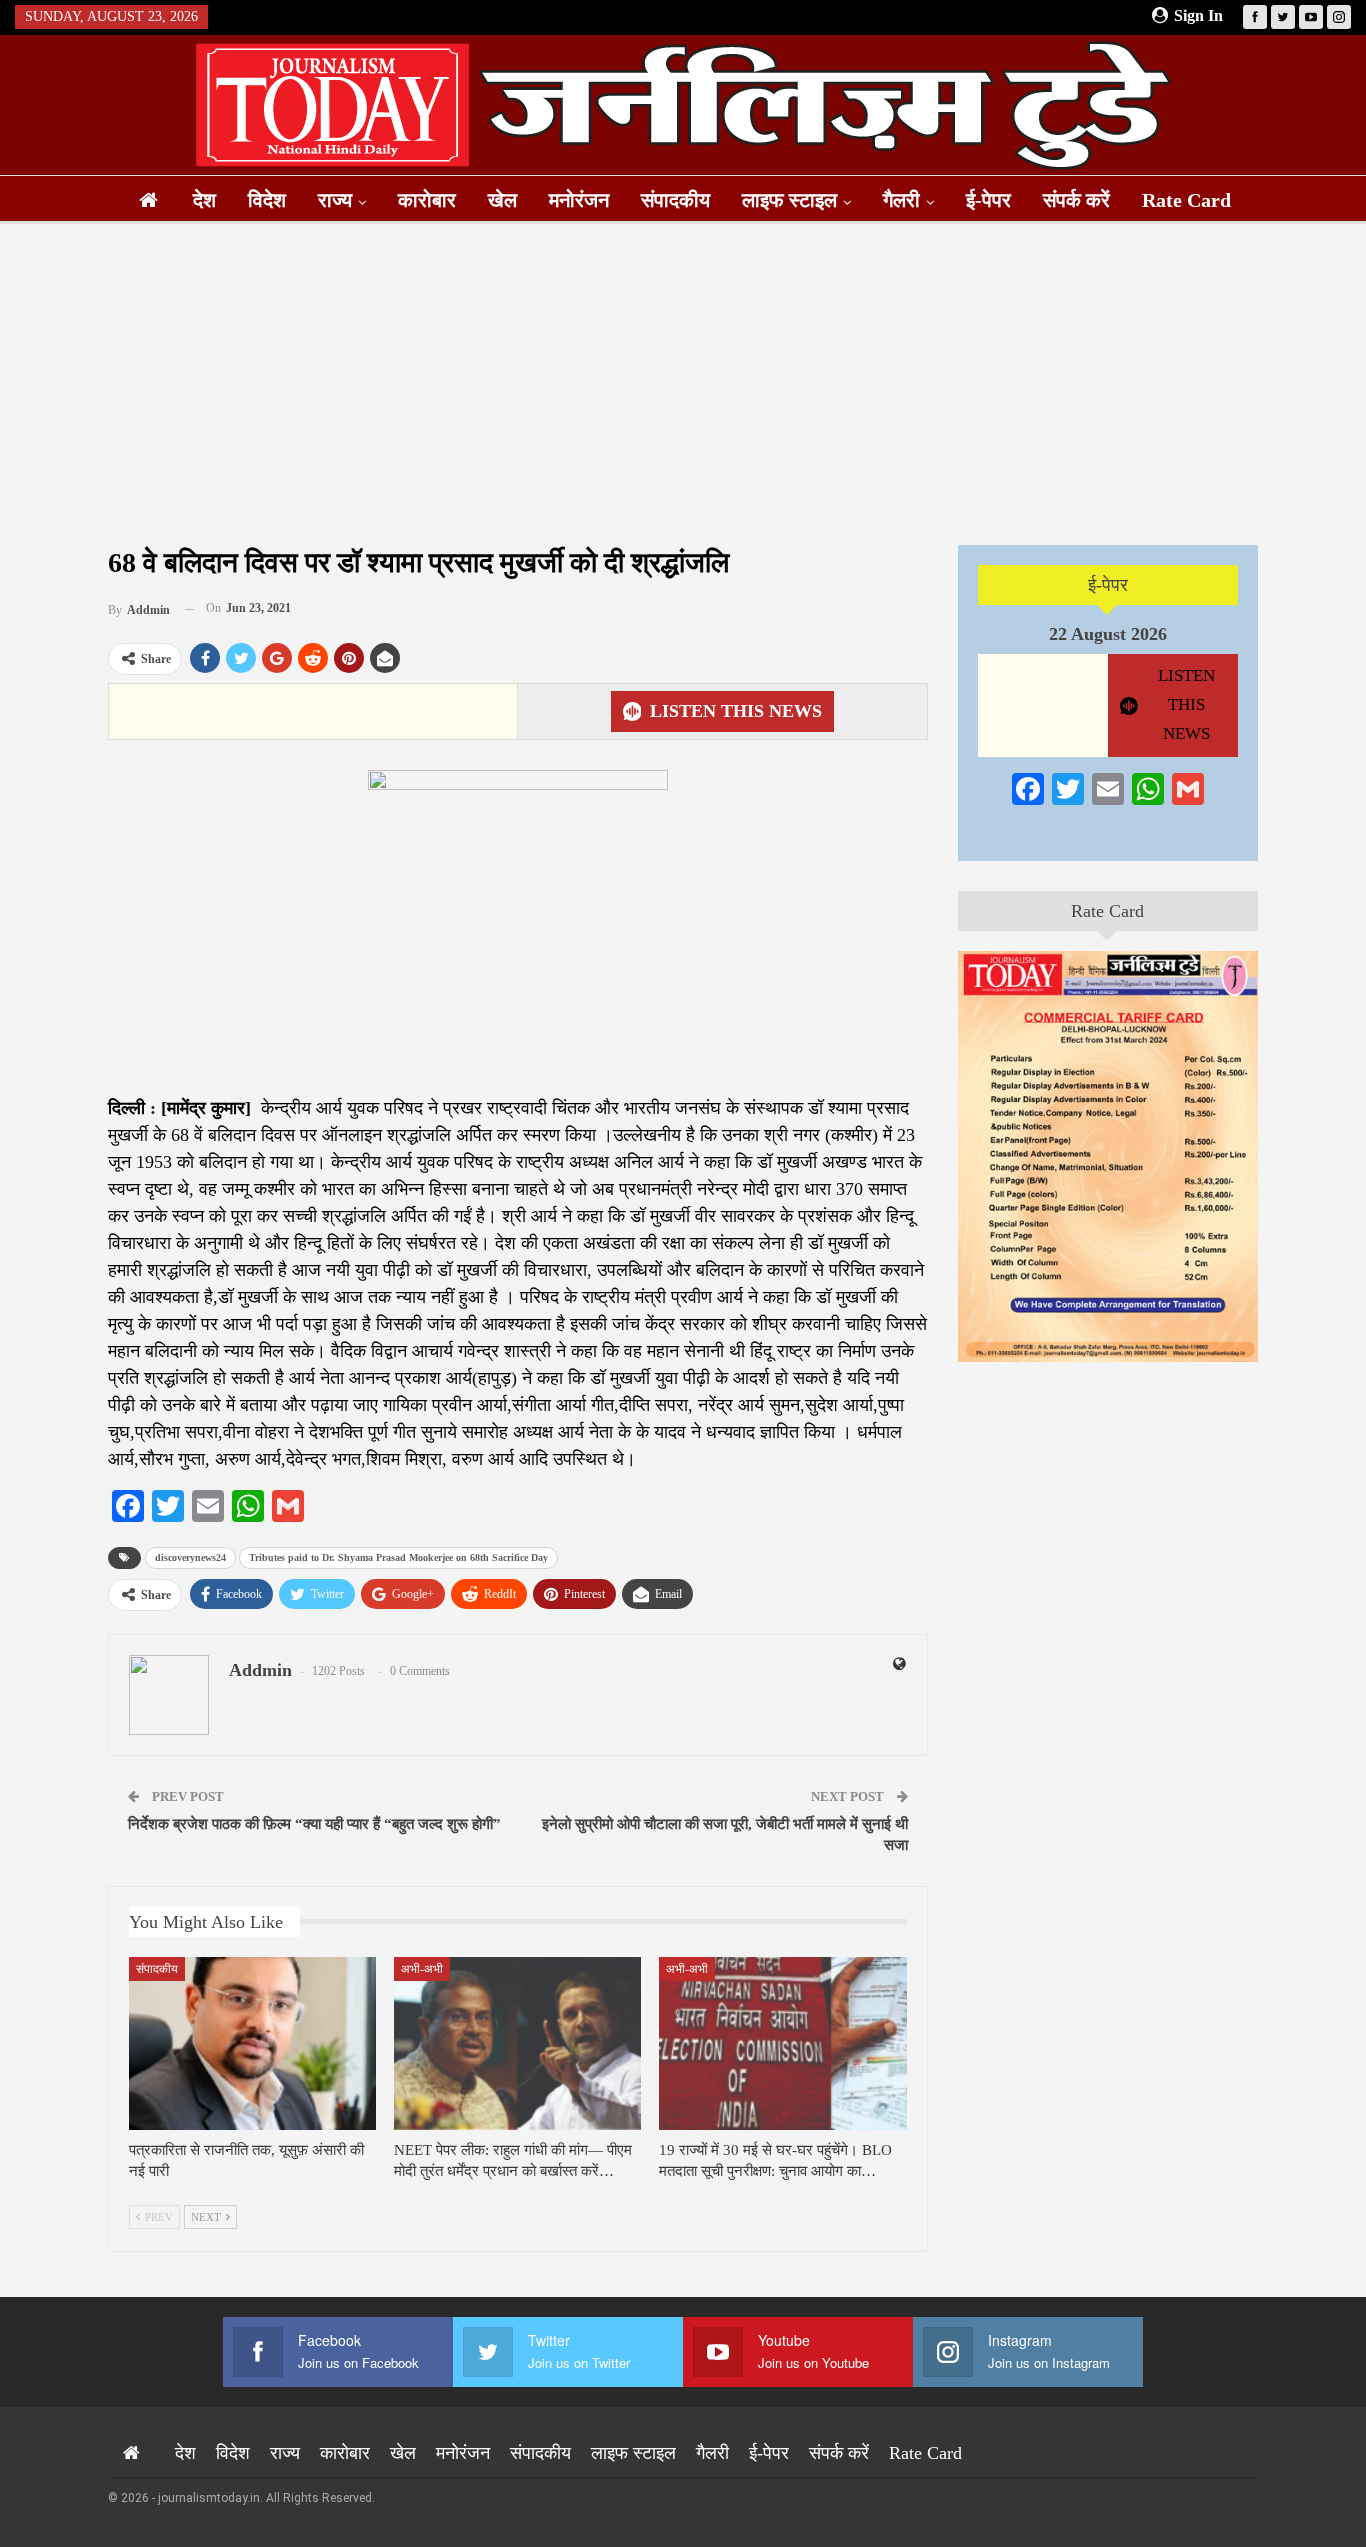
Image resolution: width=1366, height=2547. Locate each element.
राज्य (335, 200)
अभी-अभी (422, 1969)
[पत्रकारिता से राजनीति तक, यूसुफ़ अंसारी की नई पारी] (252, 2043)
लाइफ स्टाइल (789, 200)
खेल (502, 200)
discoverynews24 (190, 1557)
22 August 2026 (1108, 634)
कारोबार (427, 200)
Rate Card (1186, 200)
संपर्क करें (1076, 200)
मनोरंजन (579, 200)
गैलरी (901, 200)
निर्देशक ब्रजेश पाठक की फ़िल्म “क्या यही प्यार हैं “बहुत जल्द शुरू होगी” (314, 1824)
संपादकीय (675, 200)
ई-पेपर (988, 200)
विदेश (267, 200)
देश (204, 200)
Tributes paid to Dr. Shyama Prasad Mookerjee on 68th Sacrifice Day (398, 1557)
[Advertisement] (683, 384)
